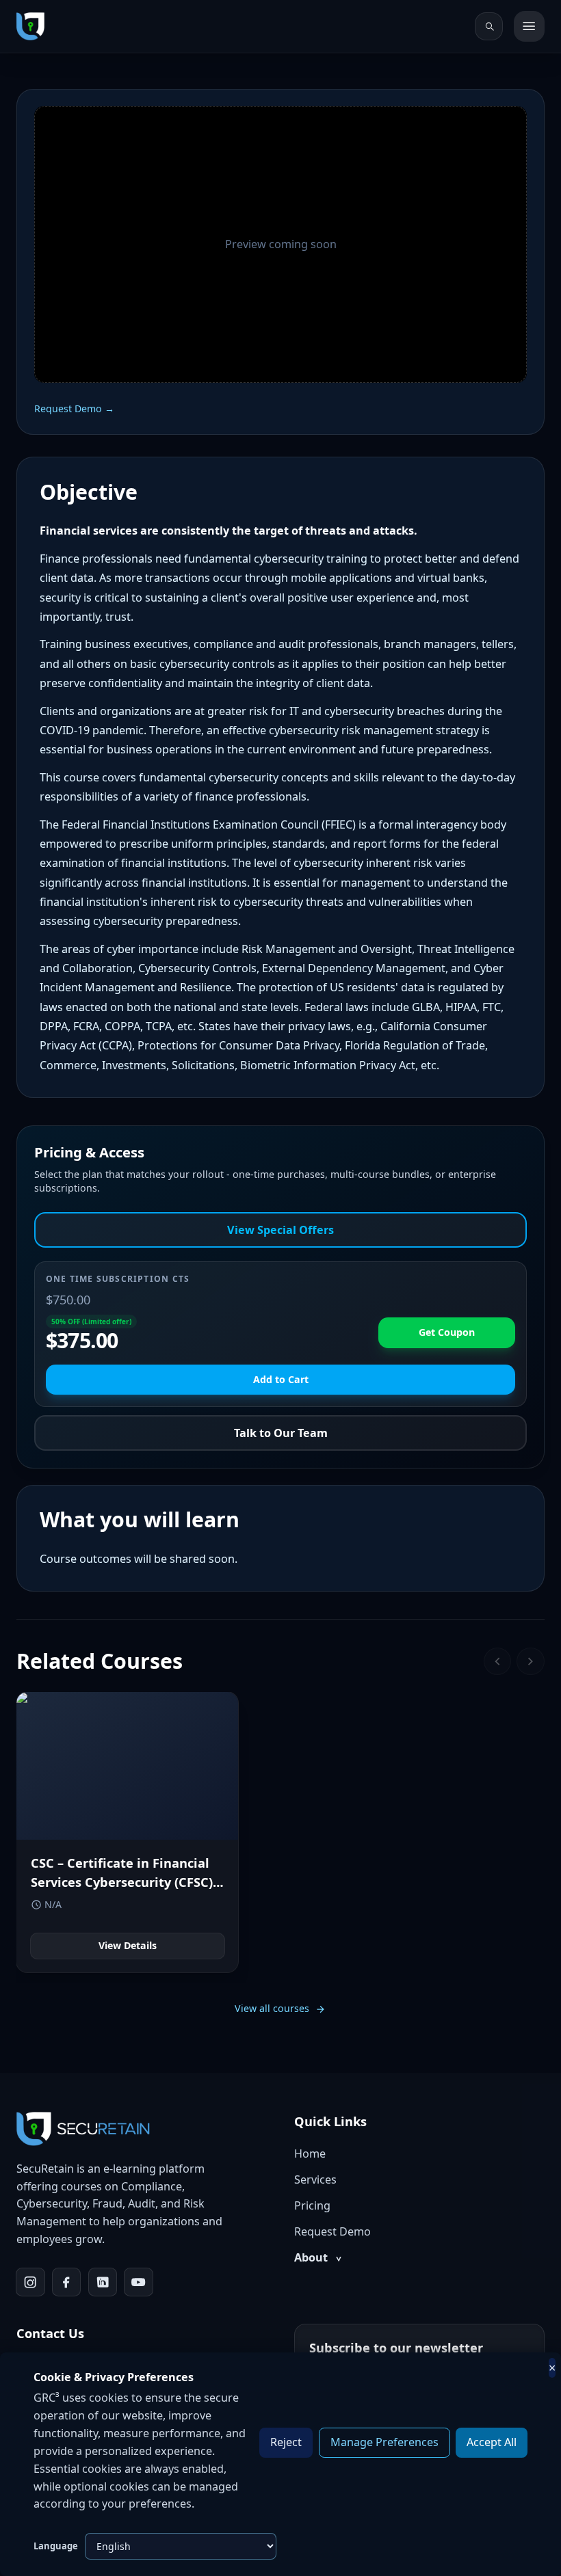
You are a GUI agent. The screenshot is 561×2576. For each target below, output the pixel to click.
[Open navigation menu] (529, 26)
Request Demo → (74, 408)
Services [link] (315, 2179)
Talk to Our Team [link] (281, 1433)
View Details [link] (128, 1945)
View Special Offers (280, 1230)
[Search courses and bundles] (489, 26)
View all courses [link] (272, 2008)
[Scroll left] (498, 1662)
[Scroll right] (531, 1662)
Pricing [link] (312, 2205)
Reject (286, 2442)
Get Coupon (447, 1332)
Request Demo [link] (332, 2231)
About (318, 2257)
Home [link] (310, 2154)
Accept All (492, 2442)
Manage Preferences (384, 2442)
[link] (30, 26)
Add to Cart (281, 1379)
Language (56, 2546)
